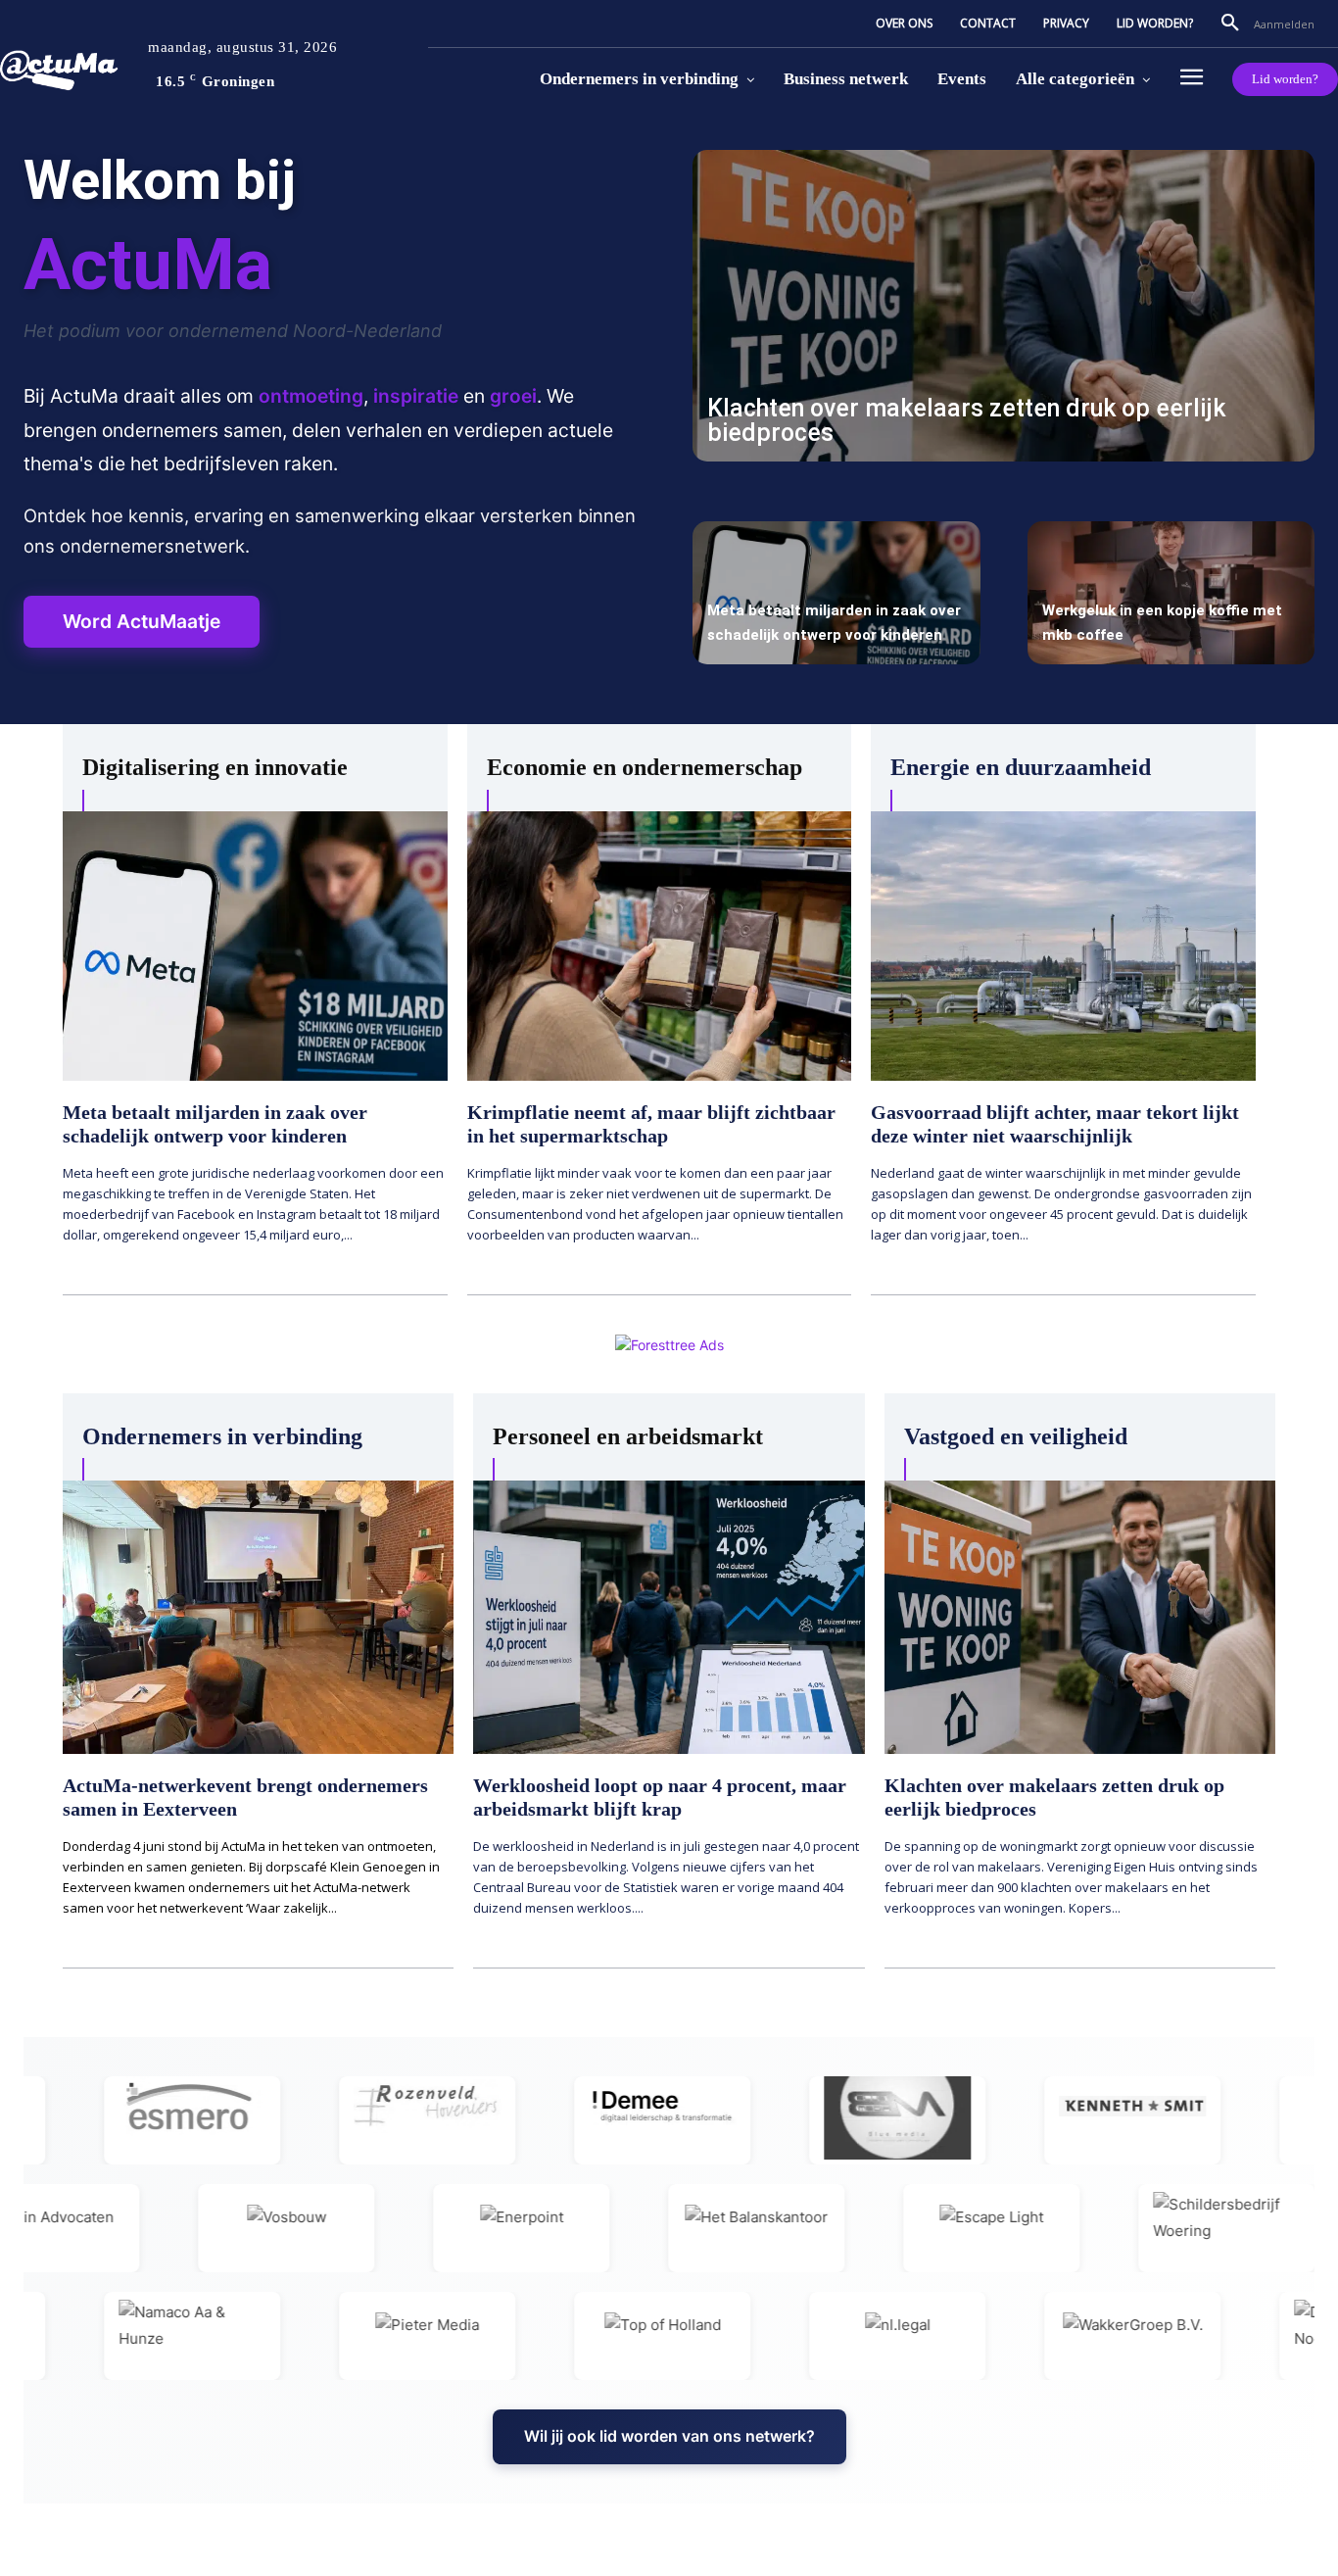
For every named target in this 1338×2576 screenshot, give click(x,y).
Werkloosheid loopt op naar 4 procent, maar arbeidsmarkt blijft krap (660, 1797)
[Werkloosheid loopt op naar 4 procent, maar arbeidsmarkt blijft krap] (669, 1618)
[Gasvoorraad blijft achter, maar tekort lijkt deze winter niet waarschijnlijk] (1063, 946)
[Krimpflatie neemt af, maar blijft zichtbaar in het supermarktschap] (660, 946)
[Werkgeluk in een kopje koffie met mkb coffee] (1171, 593)
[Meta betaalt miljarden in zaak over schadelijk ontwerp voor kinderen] (836, 593)
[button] (1230, 24)
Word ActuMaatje (142, 621)
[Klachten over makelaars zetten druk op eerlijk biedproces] (1003, 306)
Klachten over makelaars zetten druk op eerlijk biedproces (966, 420)
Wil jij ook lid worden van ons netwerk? (669, 2436)
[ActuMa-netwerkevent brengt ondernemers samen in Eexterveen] (258, 1618)
